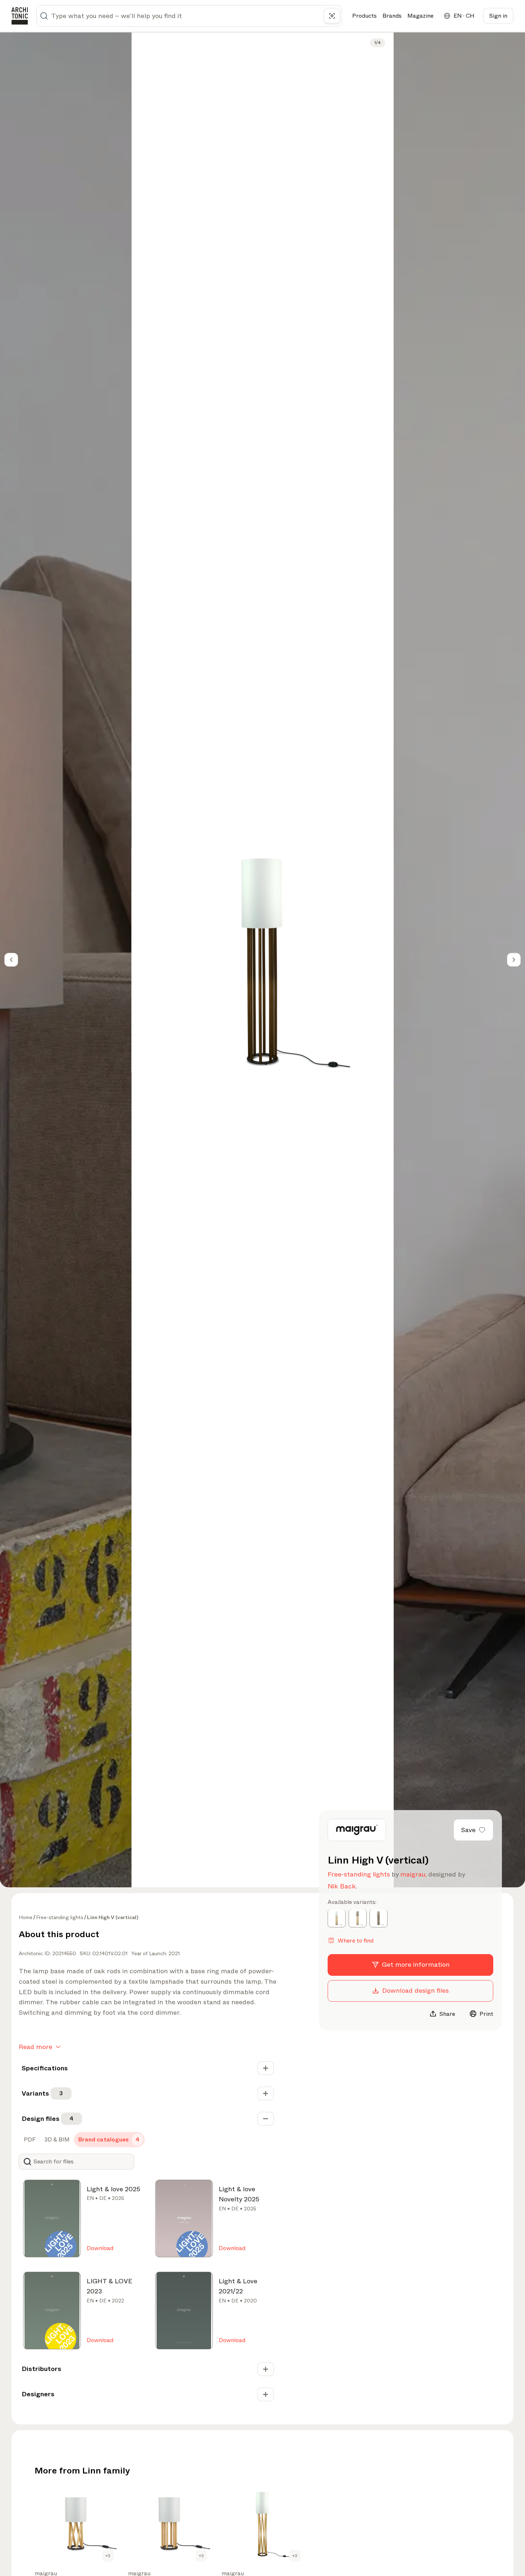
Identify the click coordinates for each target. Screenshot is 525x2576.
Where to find (356, 1940)
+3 (108, 2556)
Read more (36, 2047)
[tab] (29, 2140)
